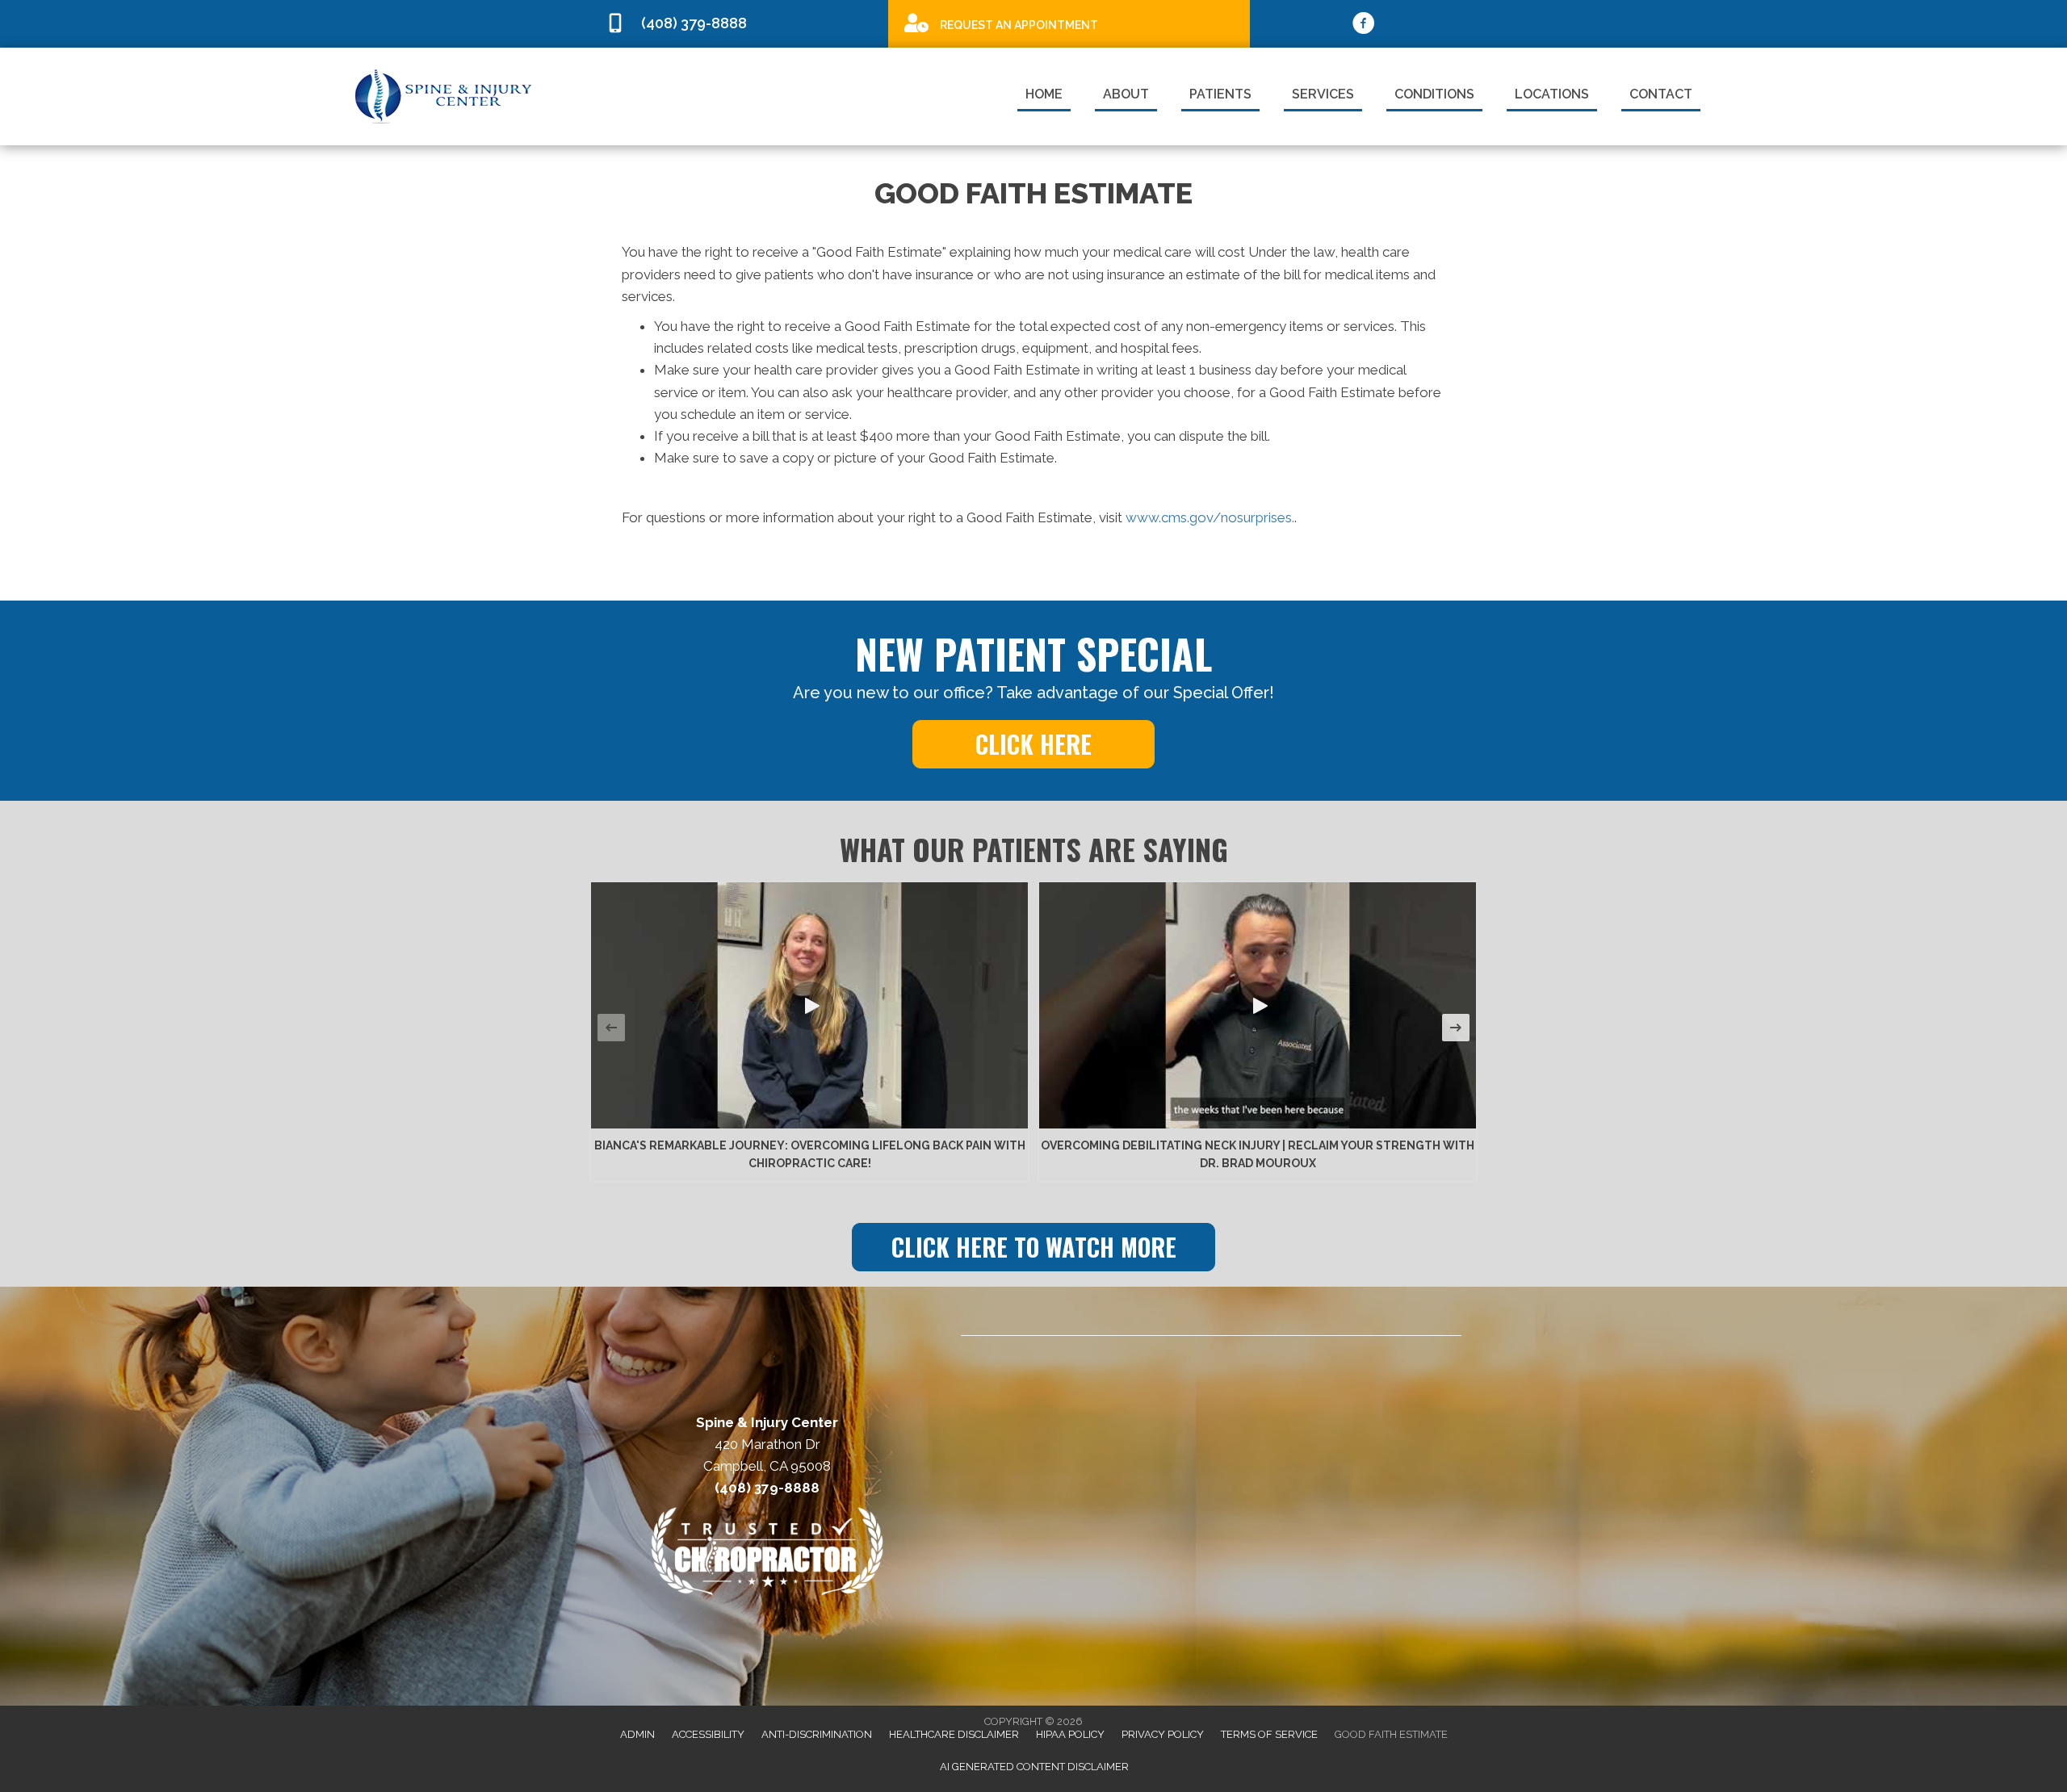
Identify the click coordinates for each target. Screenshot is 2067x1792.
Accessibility (708, 1734)
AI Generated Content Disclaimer (1034, 1767)
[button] (1033, 744)
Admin (637, 1734)
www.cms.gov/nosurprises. (1208, 517)
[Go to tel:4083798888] (739, 24)
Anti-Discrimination (817, 1734)
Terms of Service (1269, 1734)
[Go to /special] (1069, 23)
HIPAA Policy (1070, 1734)
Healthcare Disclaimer (954, 1734)
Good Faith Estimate (1391, 1734)
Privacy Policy (1163, 1734)
